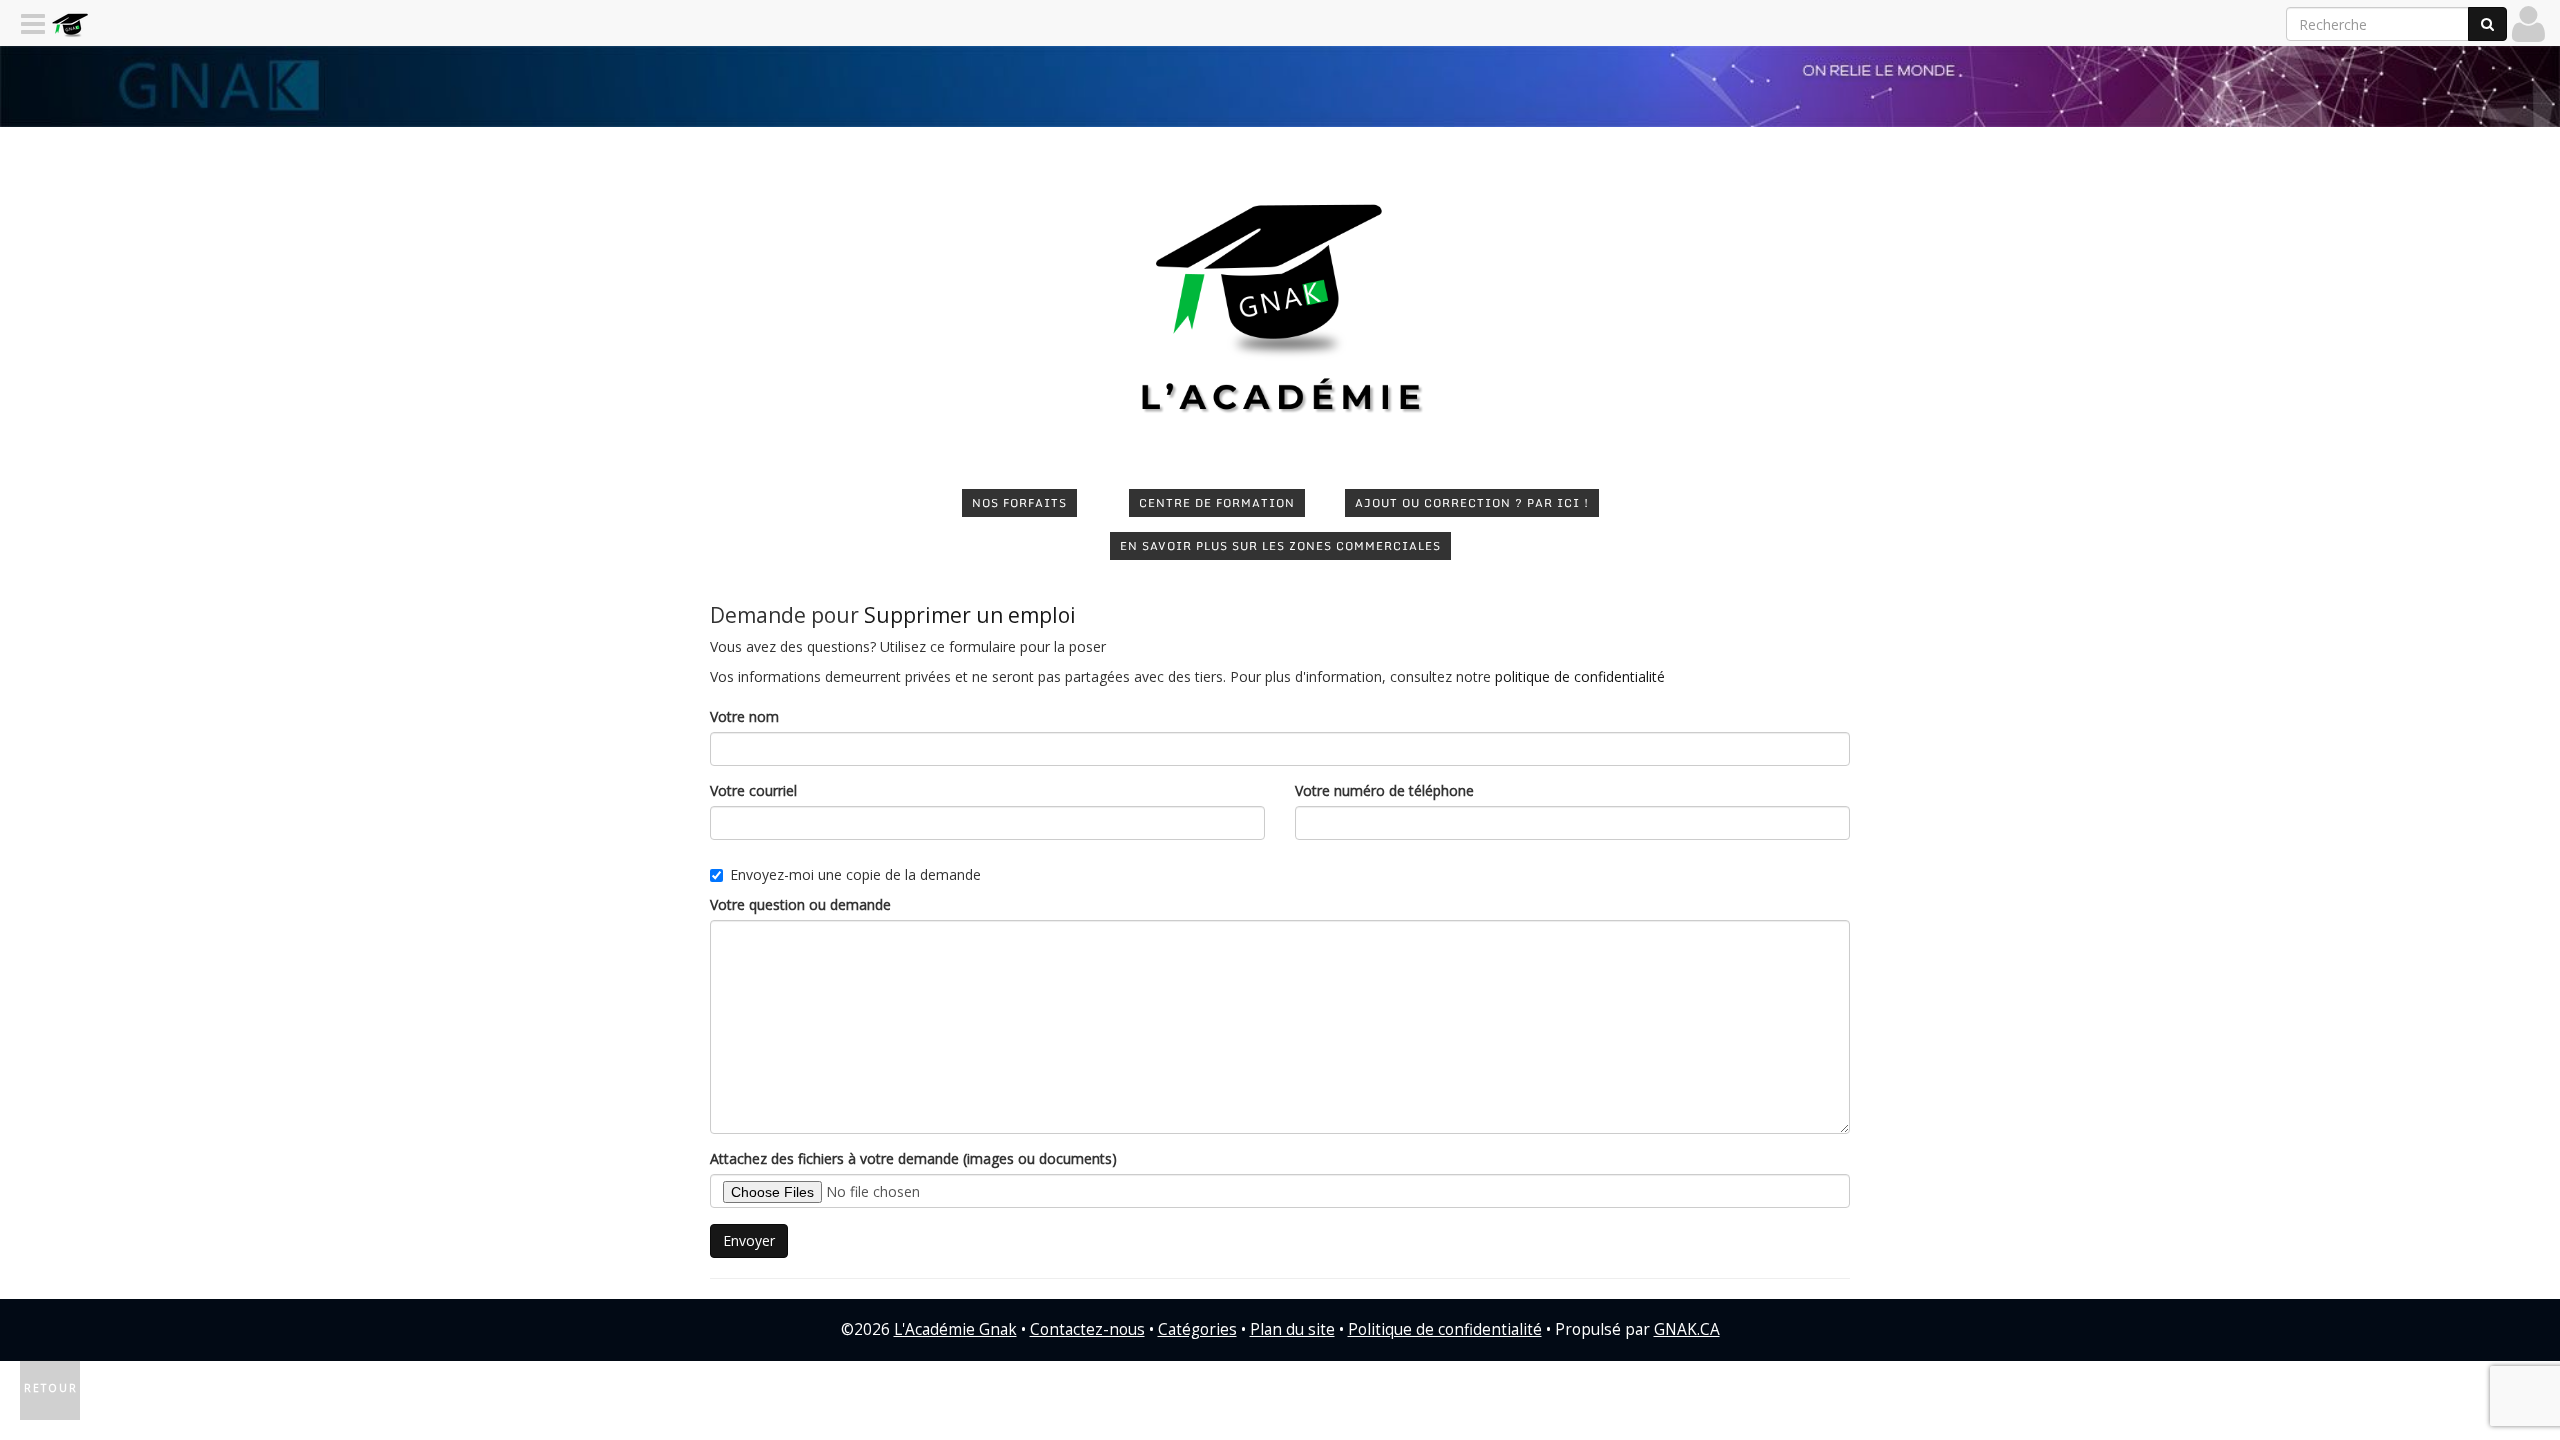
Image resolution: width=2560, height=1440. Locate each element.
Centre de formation (1217, 503)
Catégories (1197, 1329)
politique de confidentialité (1580, 676)
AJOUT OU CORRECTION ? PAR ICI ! (1472, 503)
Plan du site (1292, 1329)
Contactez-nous (1087, 1329)
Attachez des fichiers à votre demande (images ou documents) (913, 1158)
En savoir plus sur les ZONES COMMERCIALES (1280, 546)
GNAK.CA (1687, 1329)
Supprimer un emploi (970, 615)
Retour (51, 1388)
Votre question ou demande (800, 904)
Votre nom (744, 716)
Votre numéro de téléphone (1384, 790)
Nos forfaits (1019, 503)
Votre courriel (753, 790)
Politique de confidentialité (1445, 1329)
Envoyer (749, 1240)
